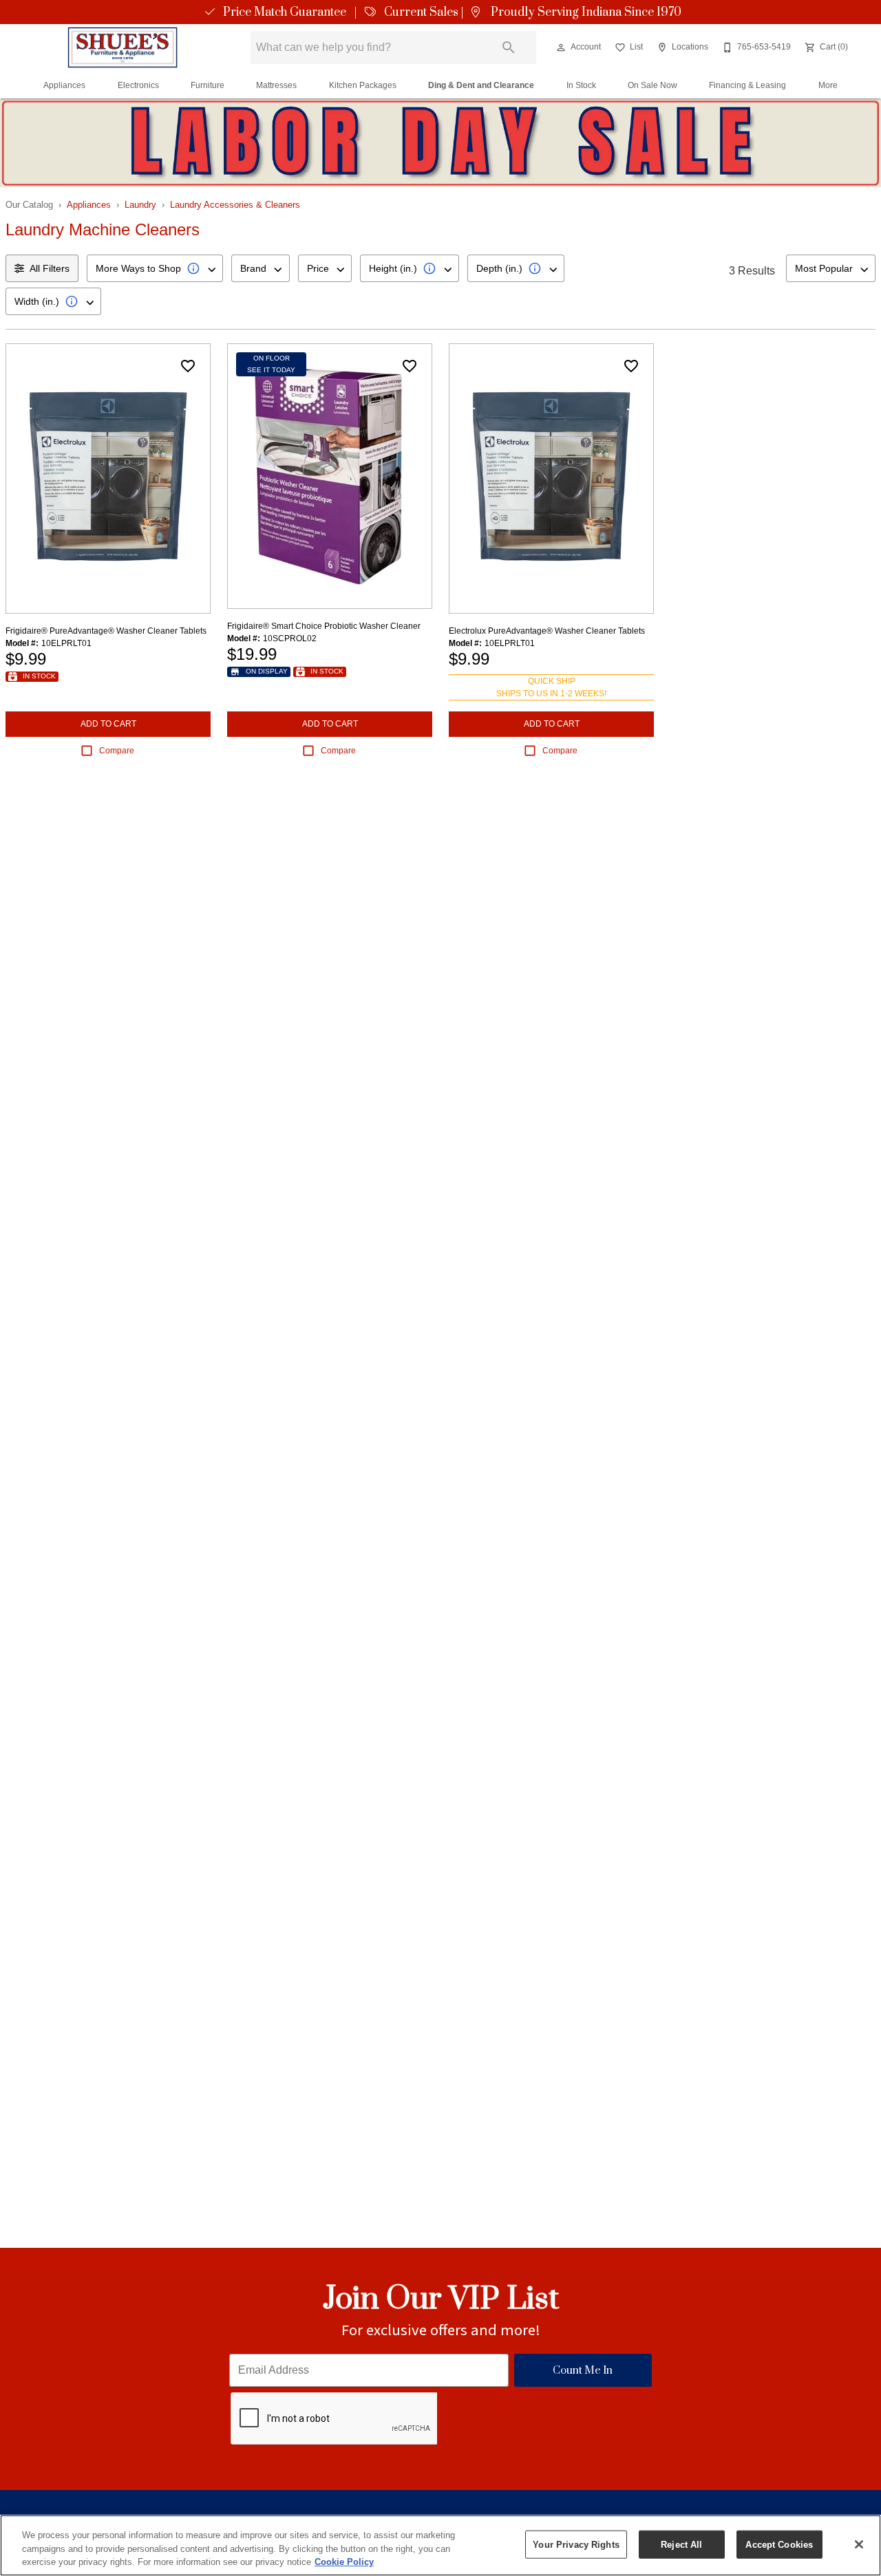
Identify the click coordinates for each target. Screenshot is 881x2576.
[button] (561, 47)
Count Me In (583, 2371)
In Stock (581, 85)
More (828, 85)
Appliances (64, 85)
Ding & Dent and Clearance (481, 85)
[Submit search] (509, 47)
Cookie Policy (344, 2562)
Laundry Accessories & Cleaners (235, 205)
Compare (117, 751)
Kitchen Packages (363, 85)
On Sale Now (652, 85)
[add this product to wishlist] (188, 366)
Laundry (140, 205)
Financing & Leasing (747, 85)
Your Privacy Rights (576, 2544)
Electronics (138, 85)
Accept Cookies (779, 2544)
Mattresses (276, 85)
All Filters (50, 268)
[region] (440, 2545)
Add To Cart (108, 724)
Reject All (681, 2544)
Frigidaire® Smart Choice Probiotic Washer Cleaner (324, 626)
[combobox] (155, 268)
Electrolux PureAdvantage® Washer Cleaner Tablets (547, 631)
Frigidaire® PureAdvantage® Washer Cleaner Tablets (106, 631)
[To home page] (123, 47)
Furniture (208, 85)
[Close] (859, 2544)
